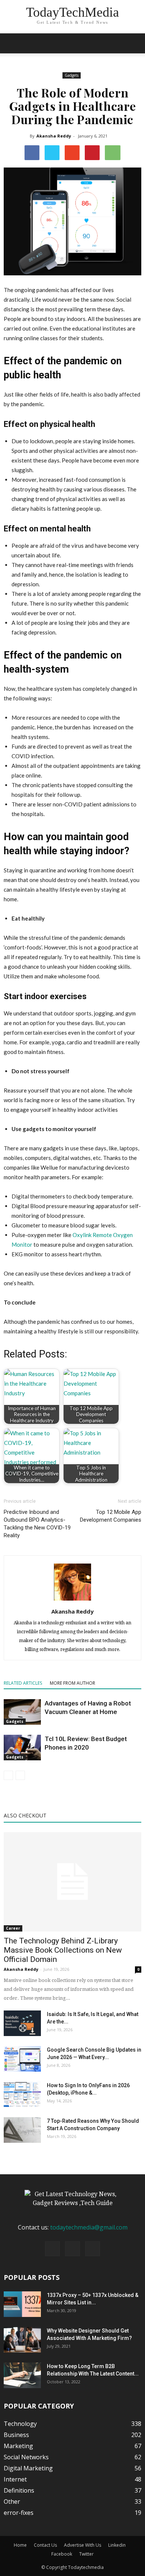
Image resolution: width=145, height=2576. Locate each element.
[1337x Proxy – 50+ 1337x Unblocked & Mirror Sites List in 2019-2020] (22, 2304)
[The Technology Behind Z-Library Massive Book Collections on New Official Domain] (72, 1882)
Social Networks (26, 2457)
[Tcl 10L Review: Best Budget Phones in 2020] (22, 1748)
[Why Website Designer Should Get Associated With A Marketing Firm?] (22, 2340)
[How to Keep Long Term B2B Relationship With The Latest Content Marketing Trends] (22, 2375)
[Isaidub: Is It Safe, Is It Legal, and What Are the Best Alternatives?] (22, 2023)
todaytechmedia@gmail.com (89, 2227)
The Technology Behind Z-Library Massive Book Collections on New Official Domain (63, 1950)
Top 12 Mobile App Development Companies (111, 1516)
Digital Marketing (28, 2468)
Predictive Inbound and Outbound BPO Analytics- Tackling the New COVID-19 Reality (37, 1524)
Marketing (18, 2446)
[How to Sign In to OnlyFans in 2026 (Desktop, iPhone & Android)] (22, 2094)
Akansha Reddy (54, 136)
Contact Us (45, 2545)
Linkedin (117, 2545)
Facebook (62, 2554)
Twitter (86, 2554)
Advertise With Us (83, 2545)
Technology (20, 2424)
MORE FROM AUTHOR (72, 1683)
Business (16, 2435)
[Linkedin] (72, 2249)
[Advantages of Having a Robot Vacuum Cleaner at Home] (22, 1712)
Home (20, 2545)
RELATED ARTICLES (23, 1683)
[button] (135, 43)
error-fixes (19, 2513)
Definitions (19, 2490)
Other (12, 2502)
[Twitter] (93, 2249)
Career (13, 1928)
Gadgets (72, 75)
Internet (15, 2479)
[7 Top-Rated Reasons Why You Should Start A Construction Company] (22, 2130)
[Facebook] (52, 2249)
